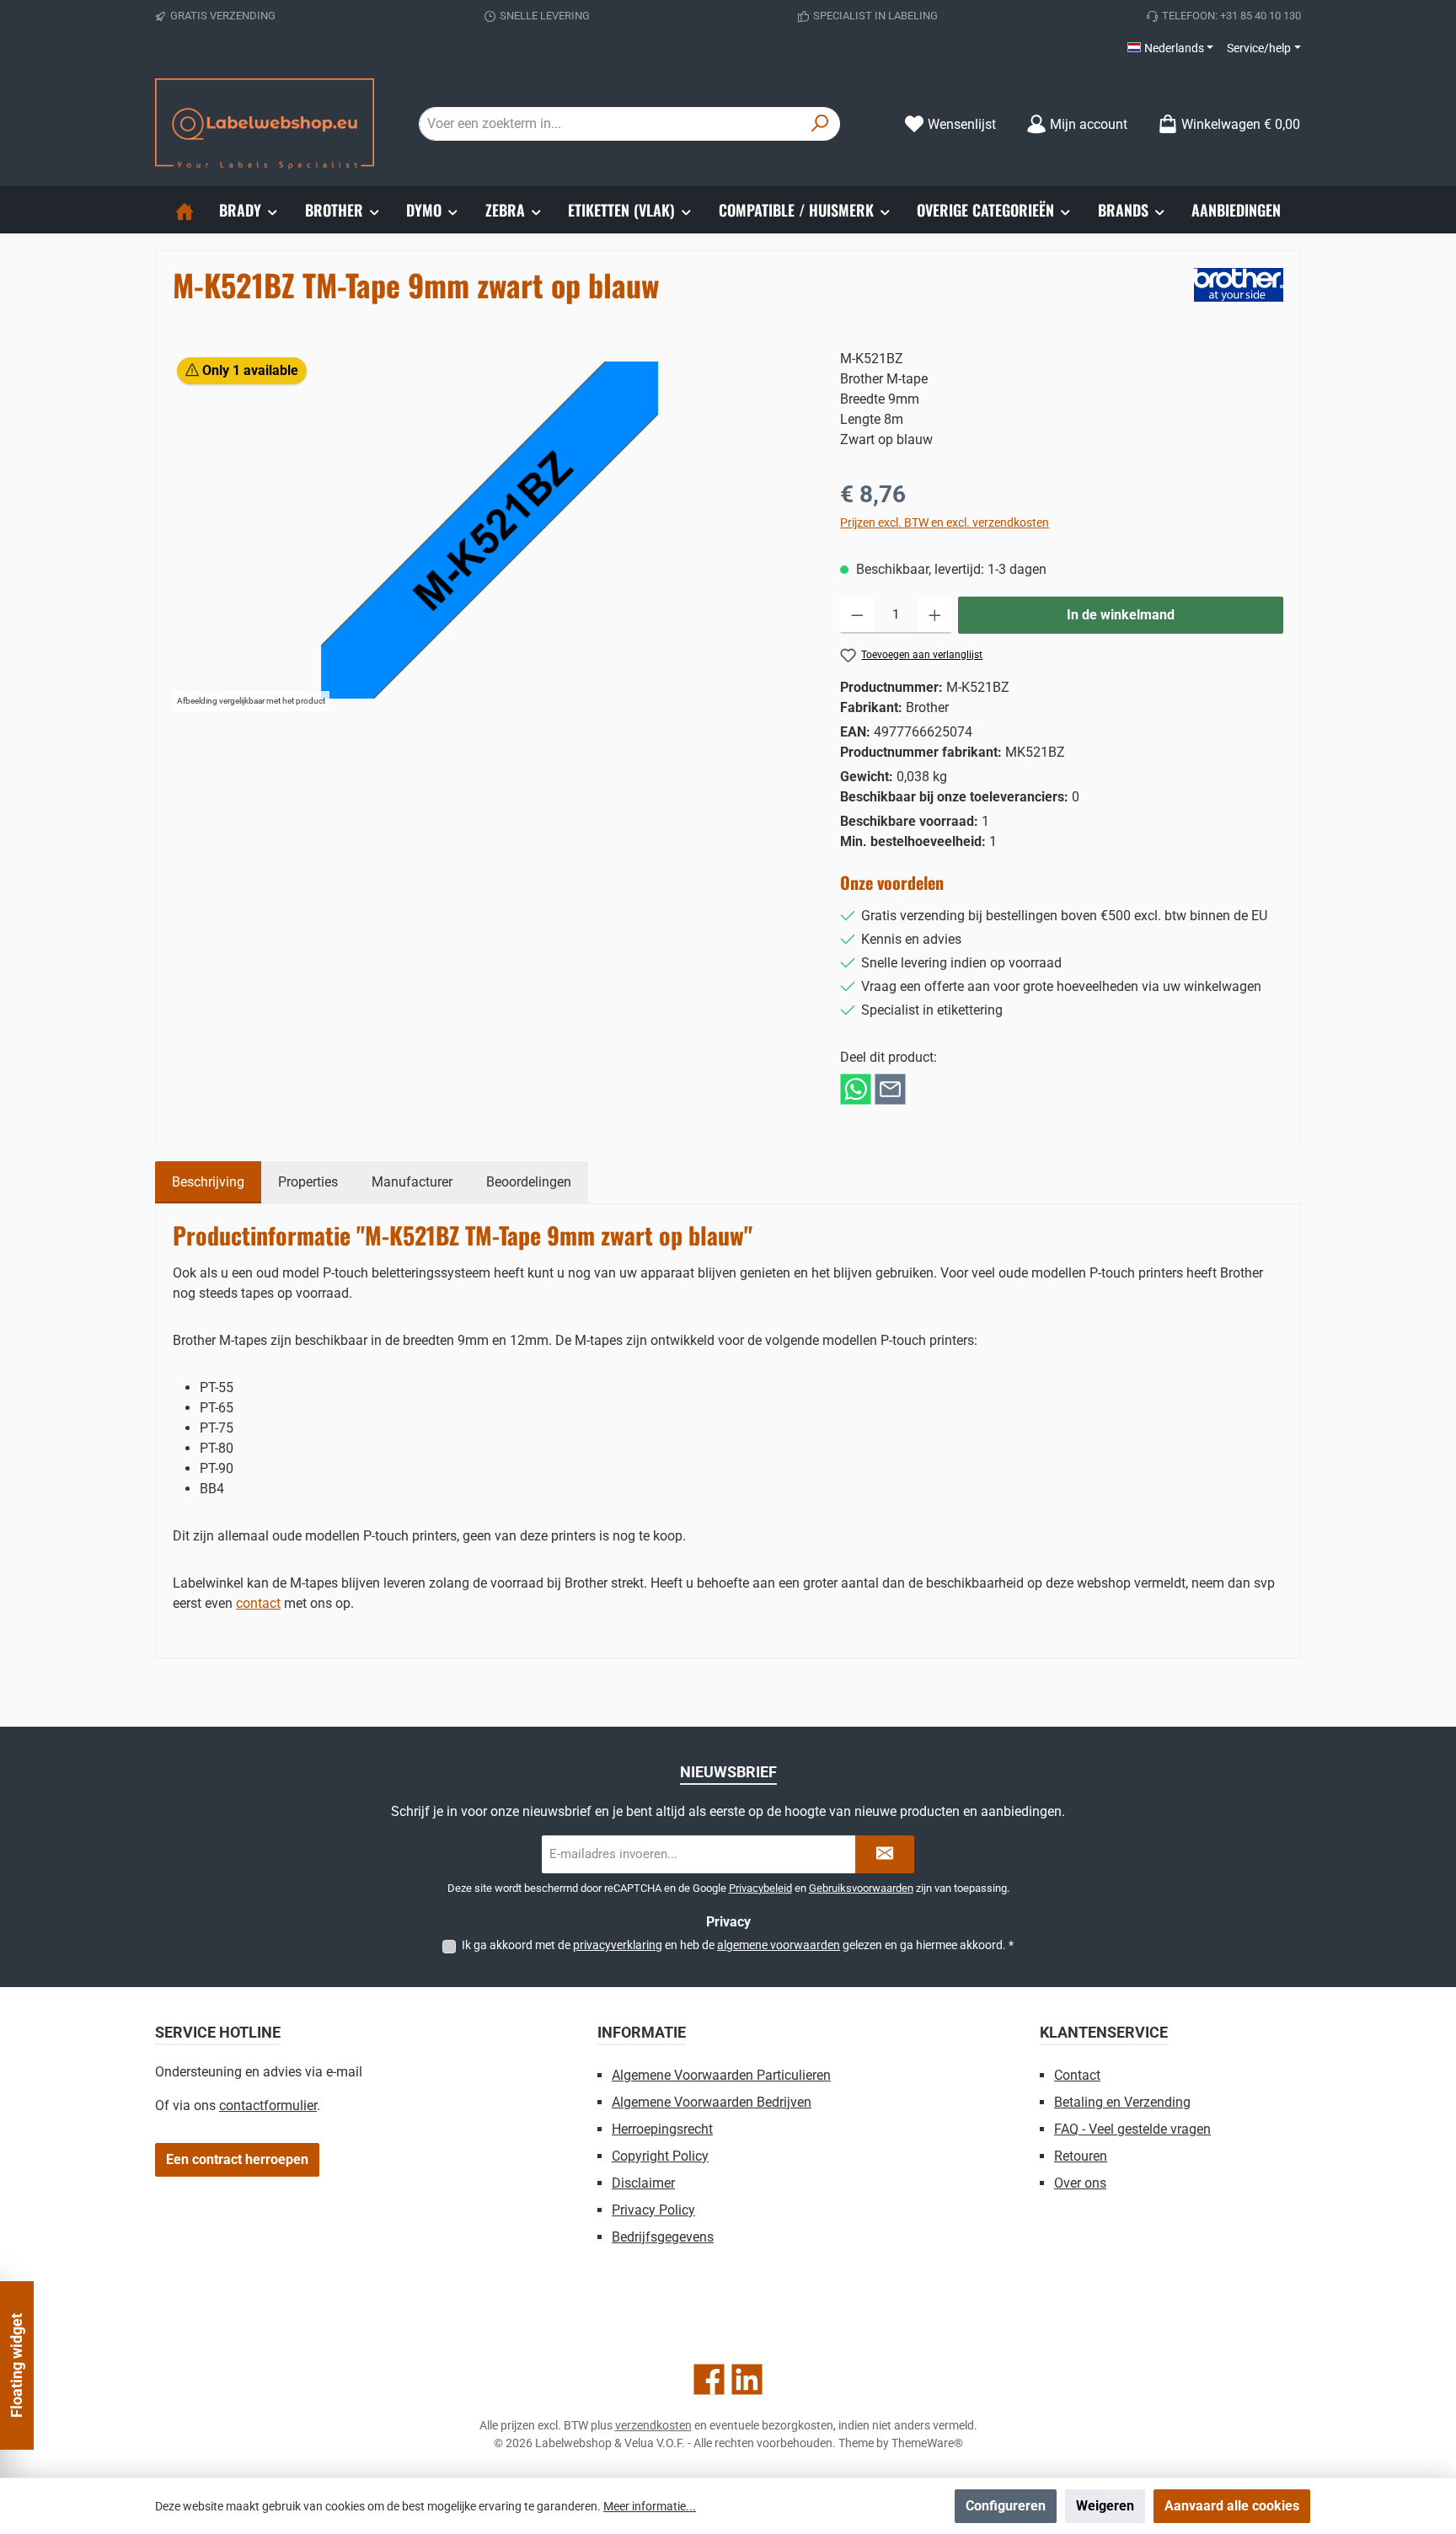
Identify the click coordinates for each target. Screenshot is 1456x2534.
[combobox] (610, 124)
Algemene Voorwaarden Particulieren (721, 2075)
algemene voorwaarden (779, 1945)
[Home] (185, 210)
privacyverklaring (618, 1945)
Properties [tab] (308, 1182)
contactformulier (268, 2105)
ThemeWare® (927, 2443)
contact (258, 1603)
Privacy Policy (653, 2210)
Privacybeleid (760, 1888)
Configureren (1006, 2506)
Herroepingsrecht (662, 2129)
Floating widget (16, 2365)
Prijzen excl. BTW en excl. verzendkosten (945, 522)
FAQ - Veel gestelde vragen (1132, 2129)
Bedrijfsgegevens (663, 2237)
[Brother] (1239, 285)
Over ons (1080, 2183)
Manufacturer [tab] (412, 1182)
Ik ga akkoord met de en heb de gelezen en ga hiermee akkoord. (738, 1945)
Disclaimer (643, 2183)
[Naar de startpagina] (265, 124)
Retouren (1081, 2156)
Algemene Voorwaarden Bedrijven (712, 2102)
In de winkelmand (1121, 615)
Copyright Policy (660, 2156)
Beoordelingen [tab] (529, 1182)
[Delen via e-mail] (890, 1088)
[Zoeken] (820, 124)
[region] (490, 530)
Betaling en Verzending (1122, 2102)
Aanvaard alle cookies (1232, 2506)
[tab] (208, 1182)
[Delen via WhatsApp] (856, 1088)
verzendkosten (653, 2425)
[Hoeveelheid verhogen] (935, 615)
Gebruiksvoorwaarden (861, 1888)
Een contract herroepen (237, 2159)
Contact (1077, 2075)
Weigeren (1105, 2506)
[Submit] (885, 1854)
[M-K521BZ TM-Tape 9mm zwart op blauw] (490, 530)
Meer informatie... (650, 2506)
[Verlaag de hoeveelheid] (857, 615)
